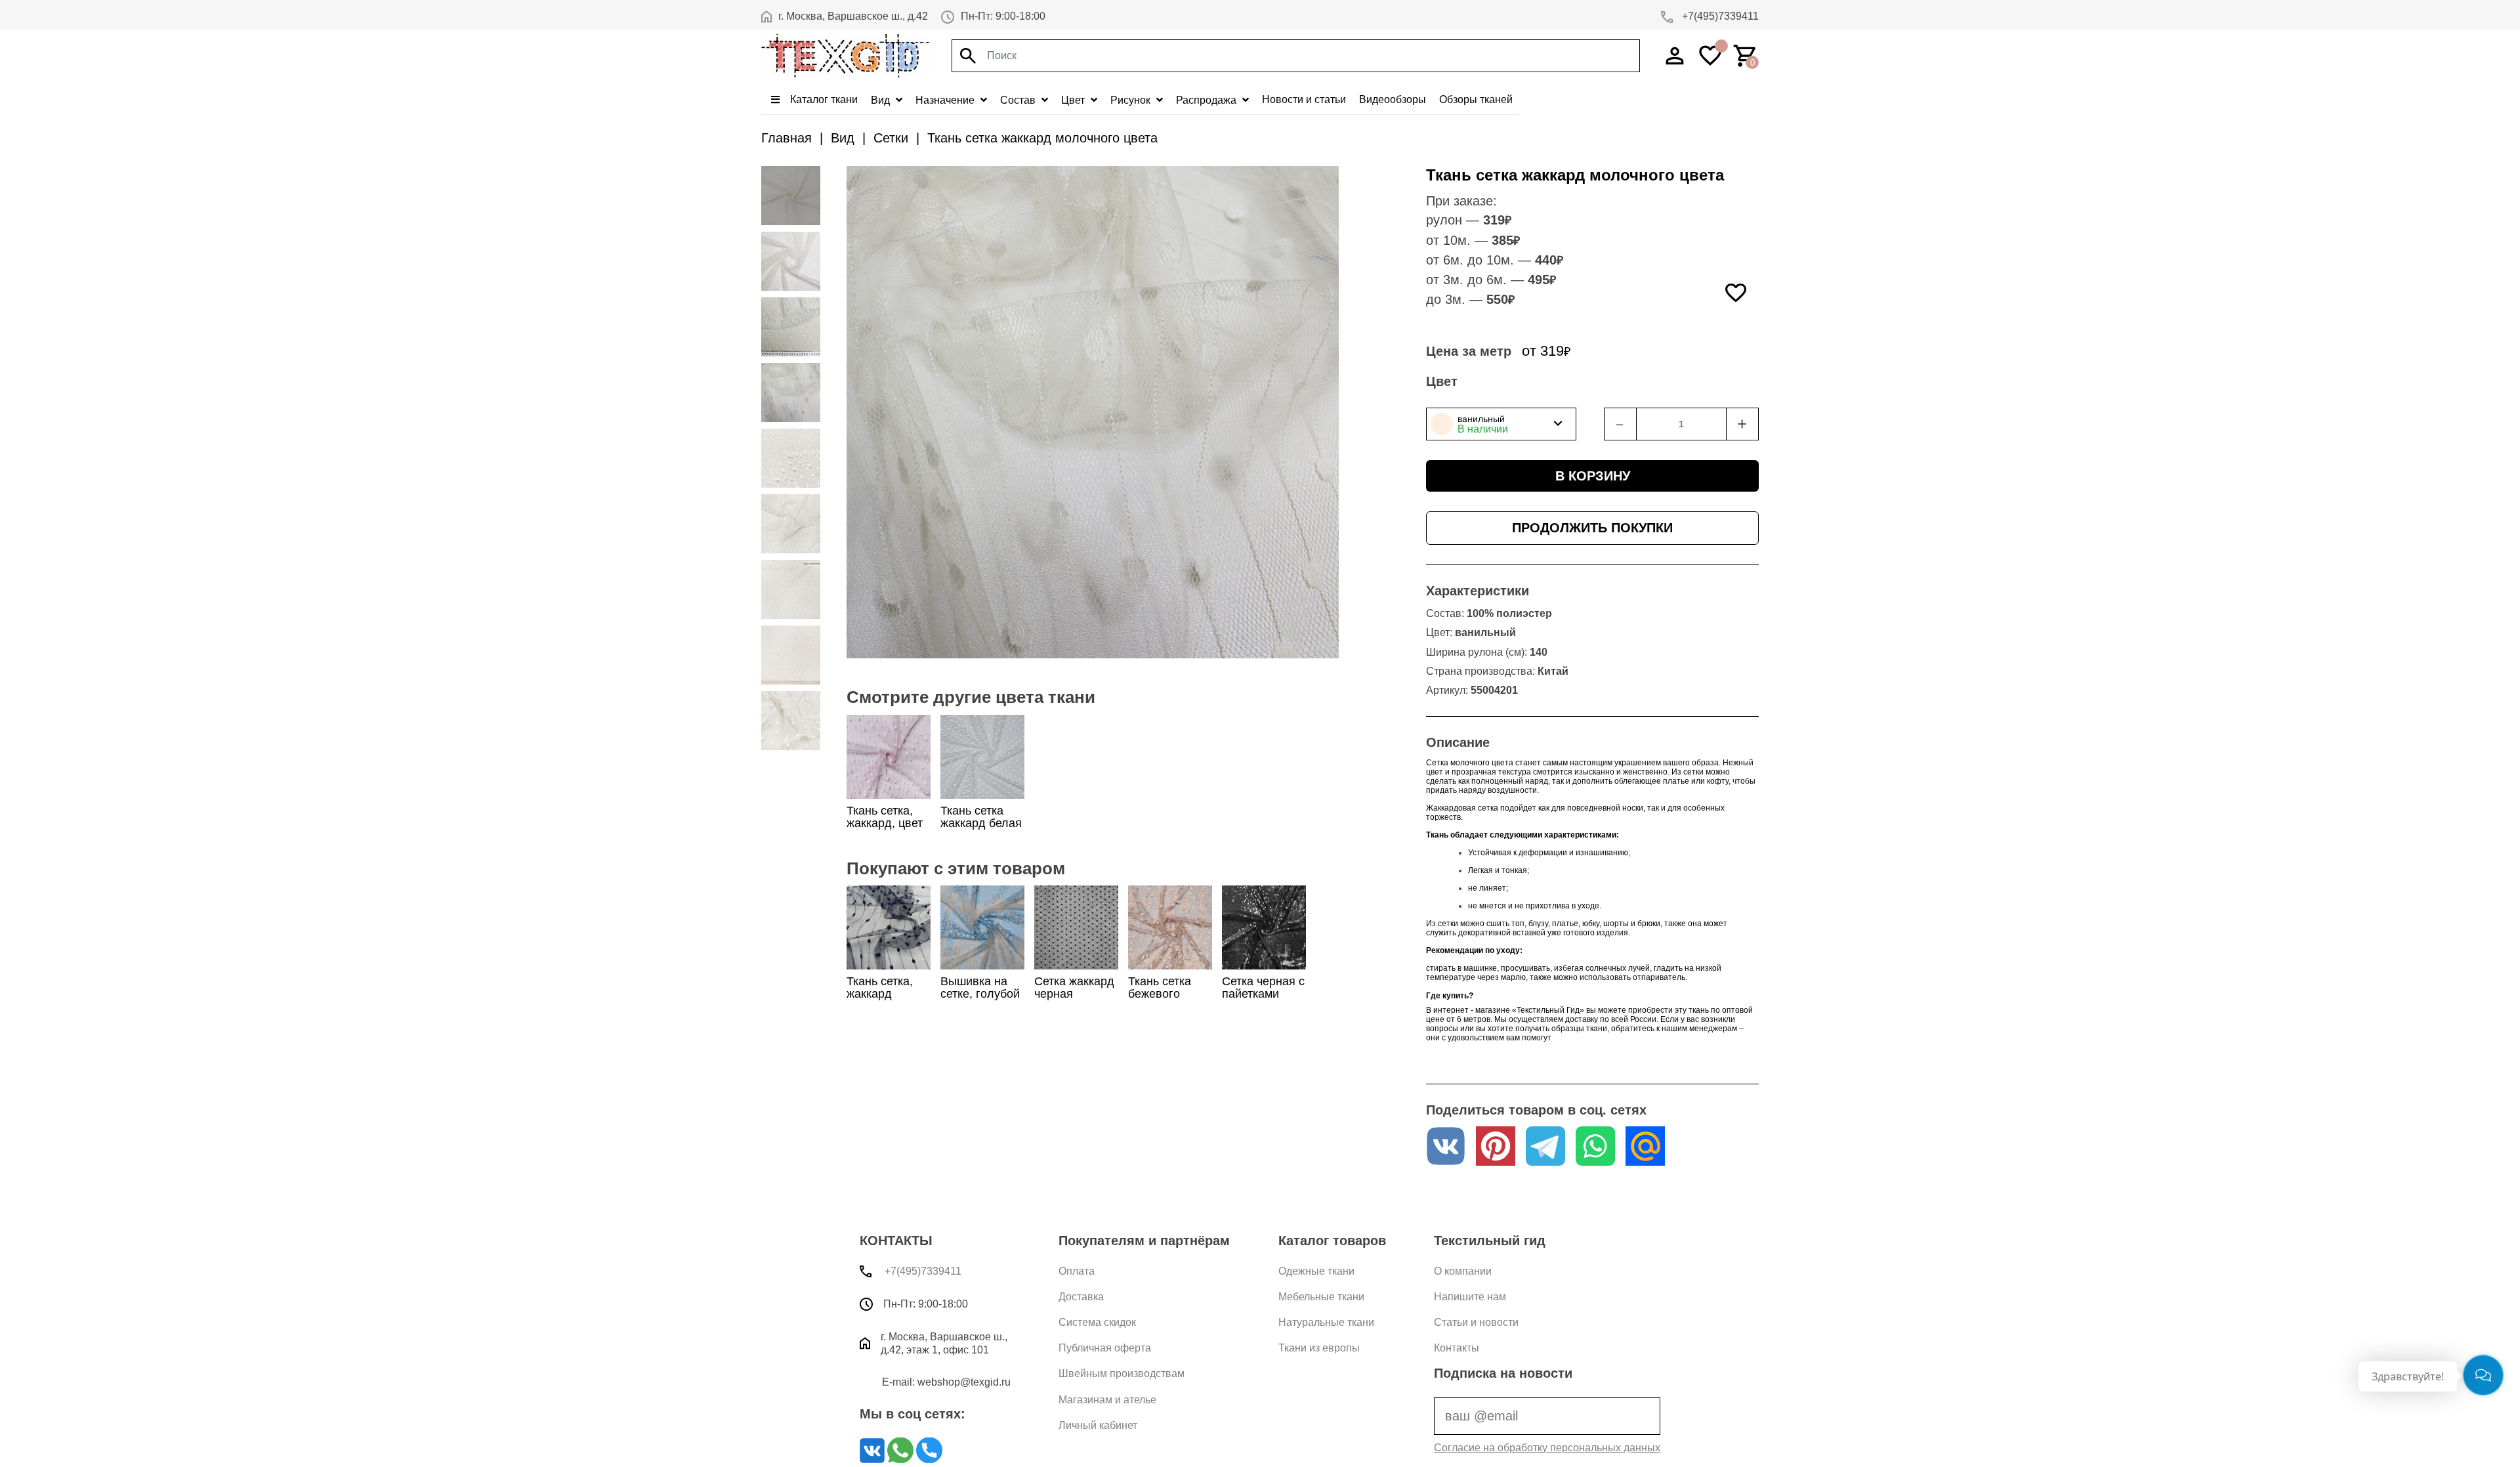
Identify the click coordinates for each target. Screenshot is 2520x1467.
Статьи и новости (1476, 1322)
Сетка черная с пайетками (1263, 988)
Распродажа (1207, 100)
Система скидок (1097, 1322)
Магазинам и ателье (1107, 1400)
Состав (1019, 100)
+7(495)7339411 (1719, 16)
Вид (882, 100)
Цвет (1074, 100)
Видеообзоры (1393, 99)
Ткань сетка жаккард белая (981, 817)
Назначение (946, 100)
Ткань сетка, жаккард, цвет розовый (885, 823)
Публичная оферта (1105, 1348)
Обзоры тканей (1476, 99)
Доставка (1081, 1297)
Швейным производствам (1122, 1373)
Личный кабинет (1098, 1425)
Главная (787, 138)
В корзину (1593, 476)
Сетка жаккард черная (1074, 988)
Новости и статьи (1304, 99)
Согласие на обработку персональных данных (1547, 1448)
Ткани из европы (1319, 1348)
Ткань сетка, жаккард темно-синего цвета (883, 1000)
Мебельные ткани (1321, 1297)
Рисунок (1132, 100)
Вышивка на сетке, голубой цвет (980, 994)
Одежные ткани (1316, 1271)
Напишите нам (1470, 1297)
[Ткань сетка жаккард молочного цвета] (791, 196)
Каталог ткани (823, 99)
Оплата (1077, 1271)
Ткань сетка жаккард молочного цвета (1042, 138)
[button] (1501, 424)
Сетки (891, 138)
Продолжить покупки (1592, 528)
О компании (1463, 1271)
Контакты (1457, 1348)
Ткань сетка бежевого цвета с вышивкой (1160, 1000)
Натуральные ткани (1326, 1322)
